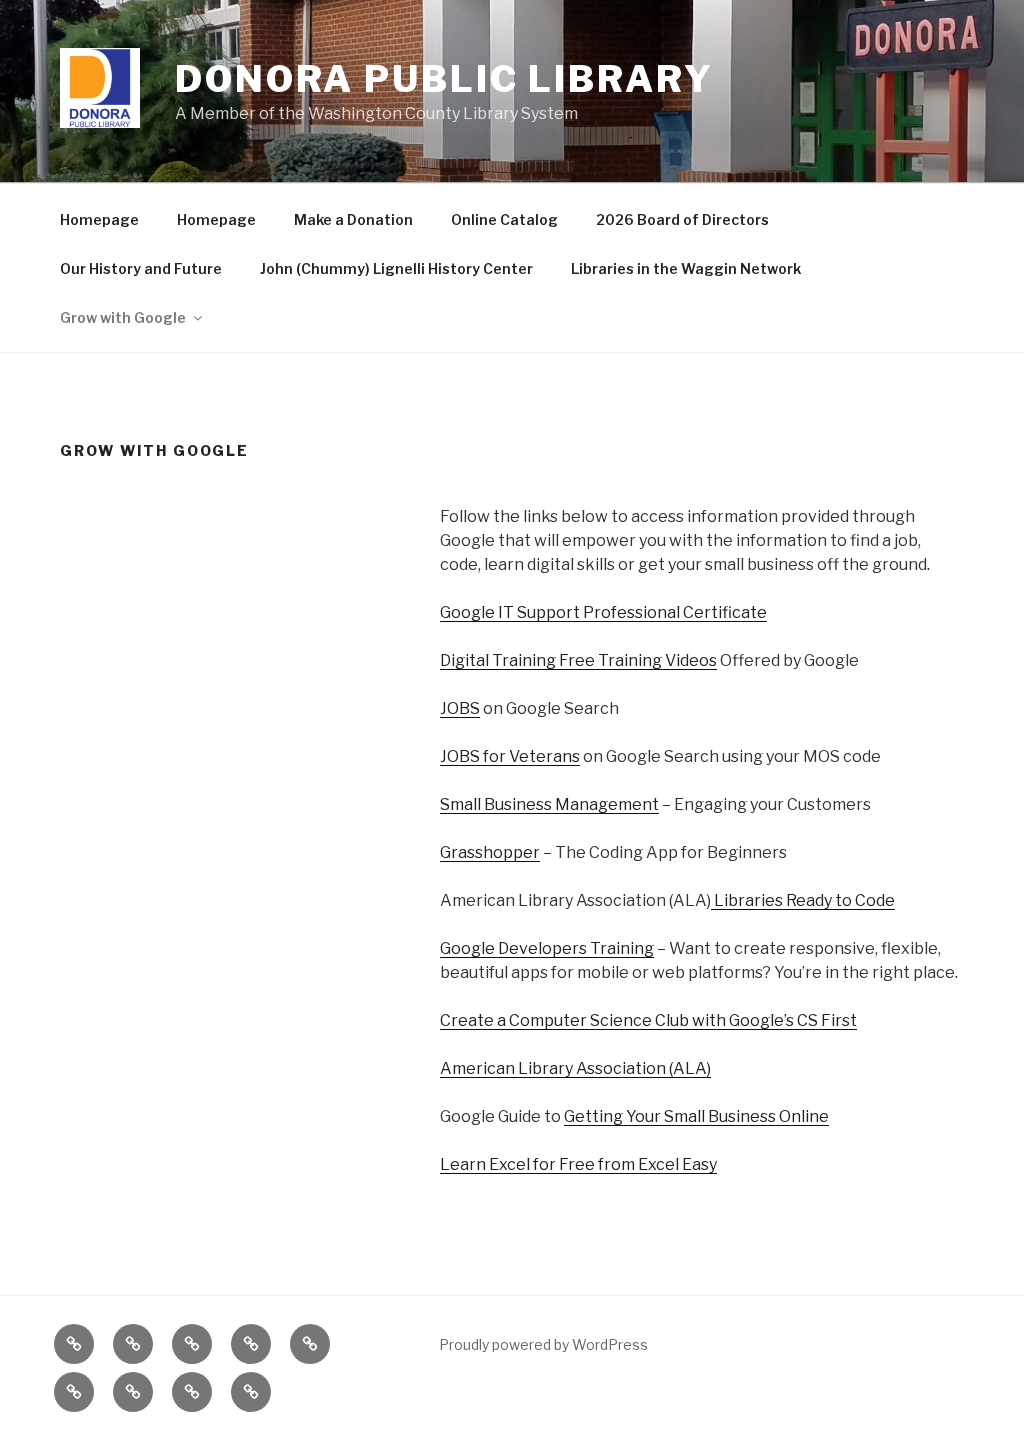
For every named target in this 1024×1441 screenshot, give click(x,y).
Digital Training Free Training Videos (578, 660)
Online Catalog (504, 219)
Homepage (99, 219)
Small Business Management (549, 804)
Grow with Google (123, 317)
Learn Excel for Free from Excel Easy (578, 1164)
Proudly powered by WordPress (543, 1344)
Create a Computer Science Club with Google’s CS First (648, 1020)
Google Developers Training (547, 948)
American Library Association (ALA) (575, 1068)
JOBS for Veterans (510, 756)
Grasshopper (490, 852)
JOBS (460, 708)
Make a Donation (353, 219)
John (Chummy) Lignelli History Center (396, 268)
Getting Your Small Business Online (696, 1116)
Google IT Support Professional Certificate (603, 612)
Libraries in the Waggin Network (686, 268)
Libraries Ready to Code (803, 900)
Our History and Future (141, 268)
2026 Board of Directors (682, 219)
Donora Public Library (444, 79)
